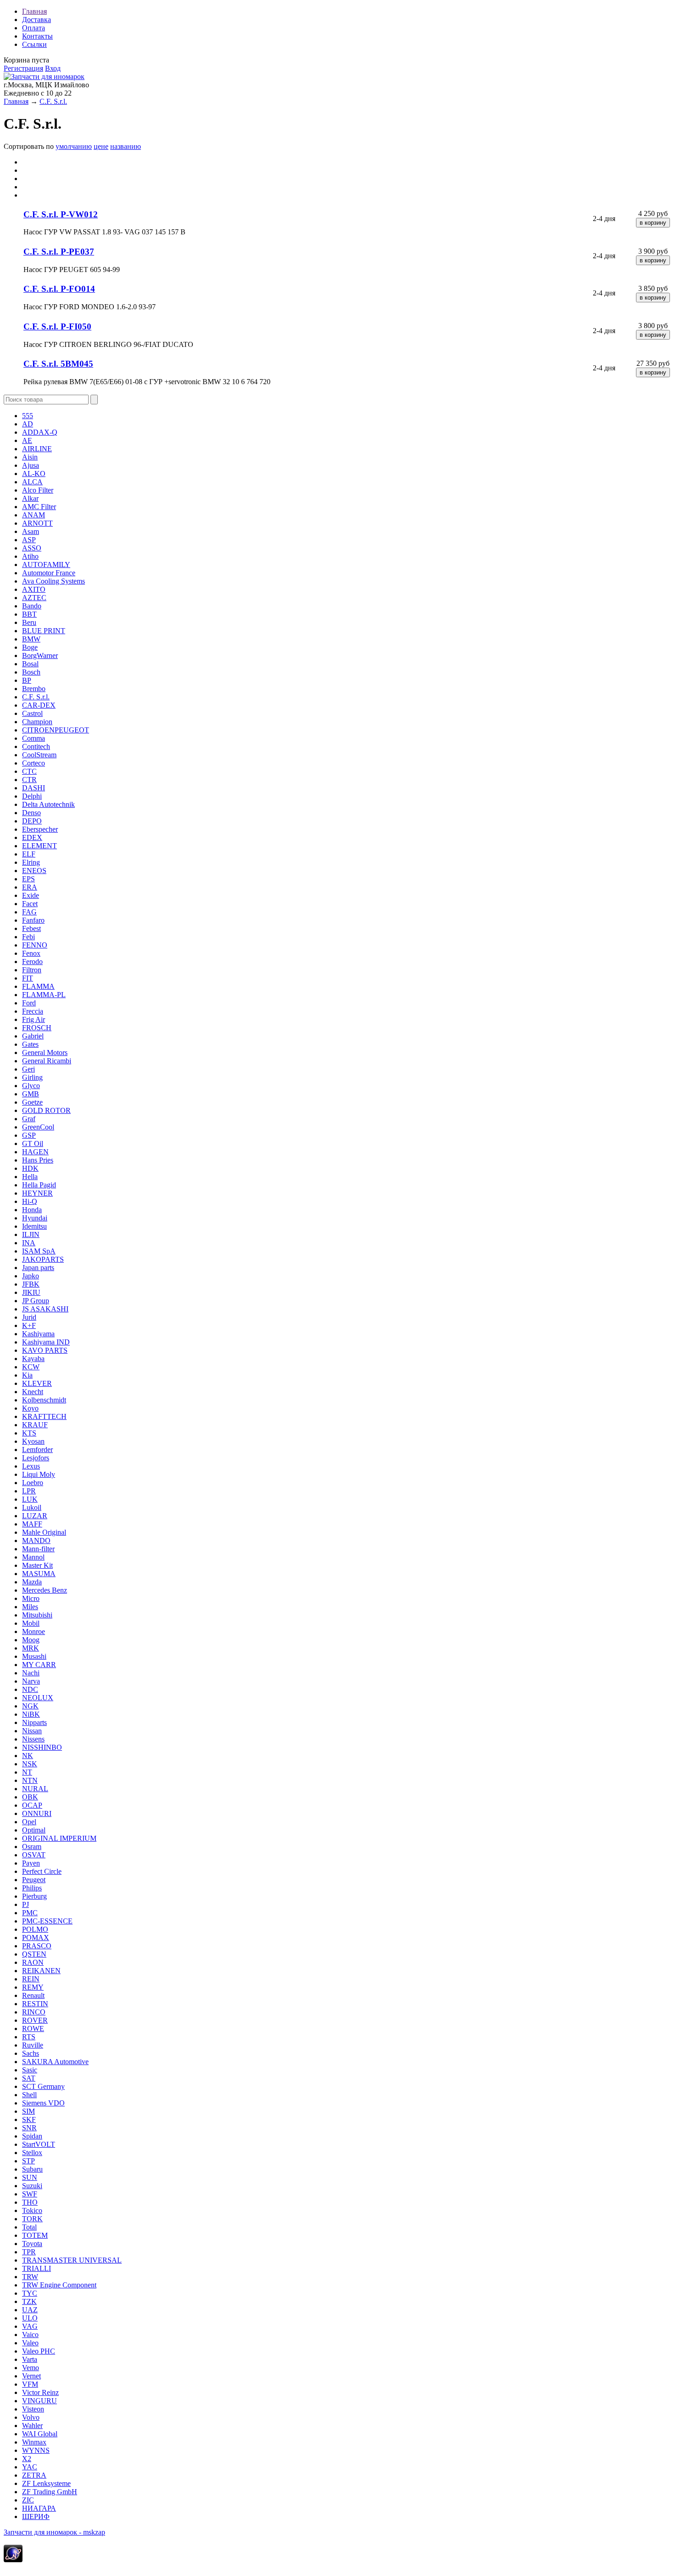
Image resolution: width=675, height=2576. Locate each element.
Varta (30, 2359)
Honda (32, 1210)
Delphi (32, 796)
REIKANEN (41, 1971)
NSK (30, 1764)
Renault (33, 1995)
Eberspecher (40, 829)
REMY (33, 1987)
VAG (30, 2326)
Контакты (37, 36)
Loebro (33, 1483)
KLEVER (37, 1383)
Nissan (32, 1731)
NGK (30, 1706)
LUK (30, 1499)
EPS (28, 879)
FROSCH (37, 1028)
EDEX (32, 837)
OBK (30, 1797)
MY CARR (39, 1665)
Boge (30, 647)
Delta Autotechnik (48, 804)
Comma (34, 738)
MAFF (32, 1524)
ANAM (34, 515)
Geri (28, 1069)
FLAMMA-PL (44, 995)
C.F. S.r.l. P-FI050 (57, 326)
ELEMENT (39, 846)
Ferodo (32, 962)
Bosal (30, 664)
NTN (30, 1780)
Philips (32, 1888)
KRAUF (35, 1425)
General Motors (45, 1053)
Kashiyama (38, 1334)
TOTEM (35, 2235)
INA (29, 1243)
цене (101, 146)
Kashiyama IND (46, 1342)
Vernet (31, 2376)
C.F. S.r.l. (53, 101)
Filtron (32, 970)
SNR (29, 2128)
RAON (33, 1962)
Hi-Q (30, 1201)
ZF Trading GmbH (50, 2492)
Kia (27, 1375)
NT (27, 1772)
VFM (30, 2384)
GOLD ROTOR (46, 1110)
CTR (29, 780)
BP (27, 680)
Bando (32, 606)
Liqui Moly (39, 1474)
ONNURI (37, 1813)
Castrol (32, 713)
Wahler (32, 2426)
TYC (30, 2293)
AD (28, 424)
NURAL (35, 1789)
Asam (31, 531)
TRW (30, 2277)
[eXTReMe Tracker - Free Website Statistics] (13, 2560)
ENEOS (34, 871)
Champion (37, 722)
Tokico (32, 2210)
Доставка (37, 20)
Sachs (31, 2053)
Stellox (32, 2153)
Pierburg (34, 1896)
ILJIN (31, 1234)
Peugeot (34, 1880)
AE (27, 440)
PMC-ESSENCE (47, 1921)
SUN (30, 2177)
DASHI (34, 788)
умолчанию (74, 146)
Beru (29, 622)
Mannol (33, 1557)
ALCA (32, 482)
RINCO (34, 2012)
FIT (28, 978)
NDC (30, 1689)
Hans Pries (38, 1160)
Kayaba (33, 1359)
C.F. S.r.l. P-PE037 (59, 252)
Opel (29, 1822)
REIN (31, 1979)
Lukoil (32, 1507)
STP (28, 2161)
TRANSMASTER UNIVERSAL (72, 2260)
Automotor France (49, 573)
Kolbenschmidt (44, 1400)
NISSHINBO (42, 1747)
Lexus (31, 1466)
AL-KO (34, 474)
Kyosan (33, 1441)
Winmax (34, 2442)
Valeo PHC (39, 2351)
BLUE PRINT (44, 631)
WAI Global (40, 2434)
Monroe (34, 1631)
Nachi (31, 1673)
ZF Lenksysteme (46, 2483)
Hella (30, 1177)
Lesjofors (36, 1458)
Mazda (32, 1582)
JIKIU (31, 1292)
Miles (30, 1607)
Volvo (31, 2417)
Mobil (31, 1623)
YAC (30, 2467)
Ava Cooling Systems (53, 581)
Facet (30, 904)
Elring (31, 862)
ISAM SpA (39, 1251)
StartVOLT (39, 2144)
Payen (31, 1863)
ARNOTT (37, 523)
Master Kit (37, 1565)
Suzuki (32, 2186)
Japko (31, 1276)
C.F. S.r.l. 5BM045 (58, 364)
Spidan (32, 2136)
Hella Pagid (39, 1185)
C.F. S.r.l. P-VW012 (61, 214)
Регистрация (23, 68)
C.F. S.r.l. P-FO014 (59, 289)
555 (28, 416)
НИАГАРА (39, 2508)
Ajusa (31, 465)
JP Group (36, 1301)
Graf (29, 1119)
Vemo (31, 2368)
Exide (31, 895)
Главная (34, 11)
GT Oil (33, 1143)
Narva (31, 1681)
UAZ (30, 2310)
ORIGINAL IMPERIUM (59, 1838)
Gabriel (33, 1036)
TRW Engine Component (59, 2285)
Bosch (31, 672)
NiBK (31, 1714)
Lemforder (37, 1450)
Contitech (36, 746)
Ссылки (34, 44)
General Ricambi (47, 1061)
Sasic (30, 2070)
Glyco (31, 1086)
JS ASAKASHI (45, 1309)
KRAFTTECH (44, 1416)
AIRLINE (37, 449)
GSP (29, 1135)
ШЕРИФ (36, 2516)
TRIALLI (37, 2268)
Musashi (34, 1656)
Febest (31, 928)
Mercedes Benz (45, 1590)
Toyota (32, 2244)
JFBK (31, 1284)
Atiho (30, 556)
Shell (29, 2095)
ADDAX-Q (40, 432)
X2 (27, 2459)
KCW (31, 1367)
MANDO (36, 1540)
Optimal (34, 1830)
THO (30, 2202)
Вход (53, 68)
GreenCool (38, 1127)
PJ (25, 1904)
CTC (29, 771)
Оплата (34, 28)
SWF (30, 2194)
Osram (32, 1847)
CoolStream (39, 755)
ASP (29, 540)
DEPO (32, 821)
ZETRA (34, 2475)
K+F (29, 1325)
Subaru (32, 2169)
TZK (29, 2301)
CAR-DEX (39, 705)
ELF (29, 854)
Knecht (33, 1392)
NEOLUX (38, 1698)
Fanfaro (33, 920)
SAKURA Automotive (55, 2062)
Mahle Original (44, 1532)
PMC (30, 1913)
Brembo (34, 689)
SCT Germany (43, 2086)
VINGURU (39, 2401)
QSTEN (34, 1954)
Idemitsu (34, 1226)
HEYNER (37, 1193)
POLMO (35, 1929)
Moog (31, 1640)
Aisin (30, 457)
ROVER (35, 2020)
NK (28, 1756)
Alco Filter (38, 490)
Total (29, 2227)
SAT (29, 2078)
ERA (30, 887)
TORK (32, 2219)
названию (126, 146)
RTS (29, 2037)
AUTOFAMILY (46, 565)
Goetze (32, 1102)
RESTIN (35, 2004)
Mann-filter (38, 1549)
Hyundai (35, 1218)
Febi (28, 937)
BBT (29, 614)
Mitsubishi (37, 1615)
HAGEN (35, 1152)
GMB (31, 1094)
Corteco (34, 763)
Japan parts (38, 1268)
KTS (29, 1433)
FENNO (35, 945)
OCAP (32, 1805)
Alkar (30, 498)
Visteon (33, 2409)
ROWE (33, 2028)
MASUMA (39, 1574)
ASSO (32, 548)
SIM (28, 2111)
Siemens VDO (43, 2103)
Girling (32, 1077)
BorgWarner (40, 655)
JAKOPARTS (43, 1259)
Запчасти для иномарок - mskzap (54, 2532)
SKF (29, 2119)
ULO (30, 2318)
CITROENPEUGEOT (56, 730)
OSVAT (34, 1855)
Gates (30, 1044)
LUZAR (35, 1516)
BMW (31, 639)
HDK (30, 1168)
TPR (29, 2252)
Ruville (33, 2045)
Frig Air (34, 1019)
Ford (29, 1003)
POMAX (36, 1938)
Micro (31, 1598)
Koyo (30, 1408)
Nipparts (34, 1722)
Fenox (31, 953)
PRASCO (37, 1946)
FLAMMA (38, 986)
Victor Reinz (40, 2392)
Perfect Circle (42, 1871)
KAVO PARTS (45, 1350)
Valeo (30, 2343)
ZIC (28, 2500)
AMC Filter (39, 507)
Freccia (33, 1011)
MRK (31, 1648)
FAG (29, 912)
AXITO (34, 589)
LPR (29, 1491)
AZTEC (34, 598)
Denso (31, 813)
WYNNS (36, 2450)
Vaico (30, 2335)
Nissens (33, 1739)
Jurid (29, 1317)
